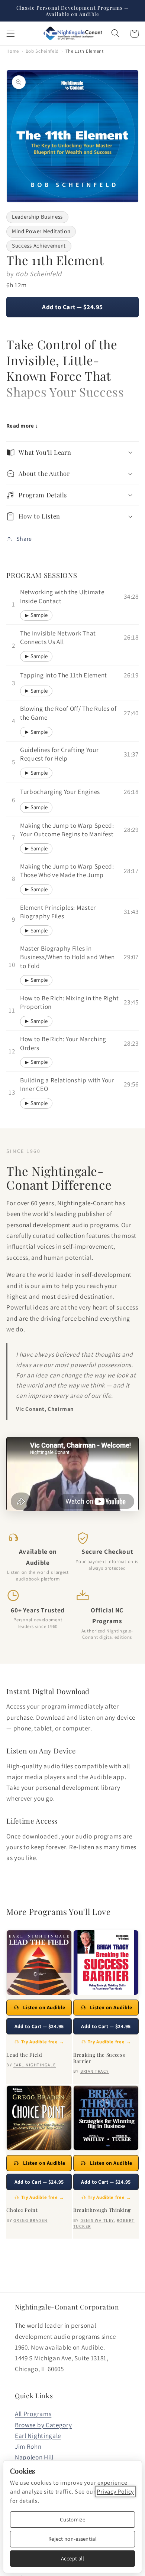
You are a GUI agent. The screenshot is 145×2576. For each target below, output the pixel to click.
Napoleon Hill (34, 2457)
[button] (11, 34)
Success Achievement (39, 246)
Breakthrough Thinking (102, 2210)
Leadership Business (37, 217)
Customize (72, 2519)
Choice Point (22, 2210)
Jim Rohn (28, 2446)
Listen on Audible (44, 2007)
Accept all (73, 2558)
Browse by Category (43, 2425)
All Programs (33, 2414)
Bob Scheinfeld (42, 51)
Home (13, 51)
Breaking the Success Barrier (99, 2058)
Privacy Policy (115, 2492)
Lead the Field (24, 2055)
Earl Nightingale (38, 2436)
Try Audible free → (43, 2042)
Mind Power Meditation (41, 231)
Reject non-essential (72, 2539)
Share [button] (24, 539)
